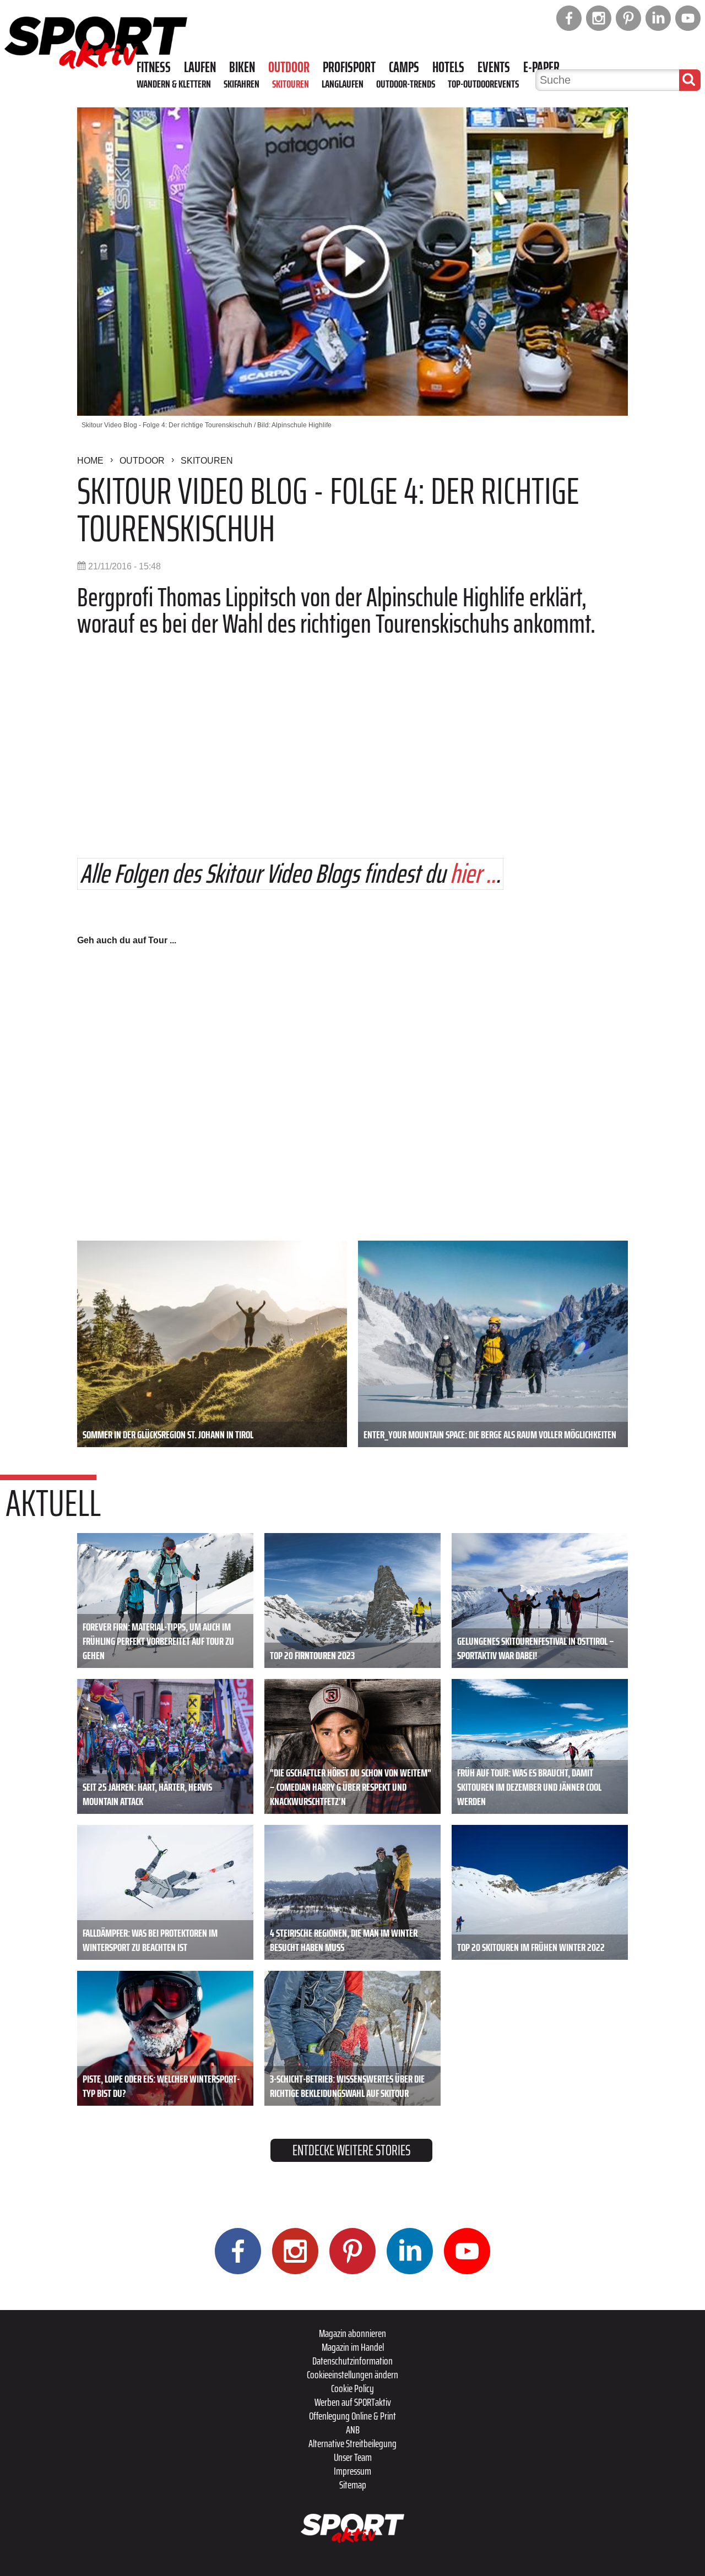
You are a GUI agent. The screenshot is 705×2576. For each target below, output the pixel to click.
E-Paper (541, 67)
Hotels (448, 67)
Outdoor (289, 67)
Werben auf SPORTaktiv (353, 2402)
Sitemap (353, 2485)
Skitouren (291, 84)
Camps (404, 67)
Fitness (154, 67)
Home (90, 461)
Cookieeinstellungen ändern (352, 2374)
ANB (353, 2430)
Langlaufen (343, 84)
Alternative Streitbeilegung (352, 2443)
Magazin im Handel (353, 2347)
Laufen (200, 67)
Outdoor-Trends (406, 84)
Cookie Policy (352, 2388)
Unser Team (353, 2457)
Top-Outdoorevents (483, 84)
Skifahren (242, 84)
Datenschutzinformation (352, 2361)
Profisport (349, 67)
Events (494, 67)
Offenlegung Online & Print (352, 2416)
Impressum (352, 2471)
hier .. (473, 874)
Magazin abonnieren (352, 2333)
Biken (242, 67)
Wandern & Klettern (174, 84)
